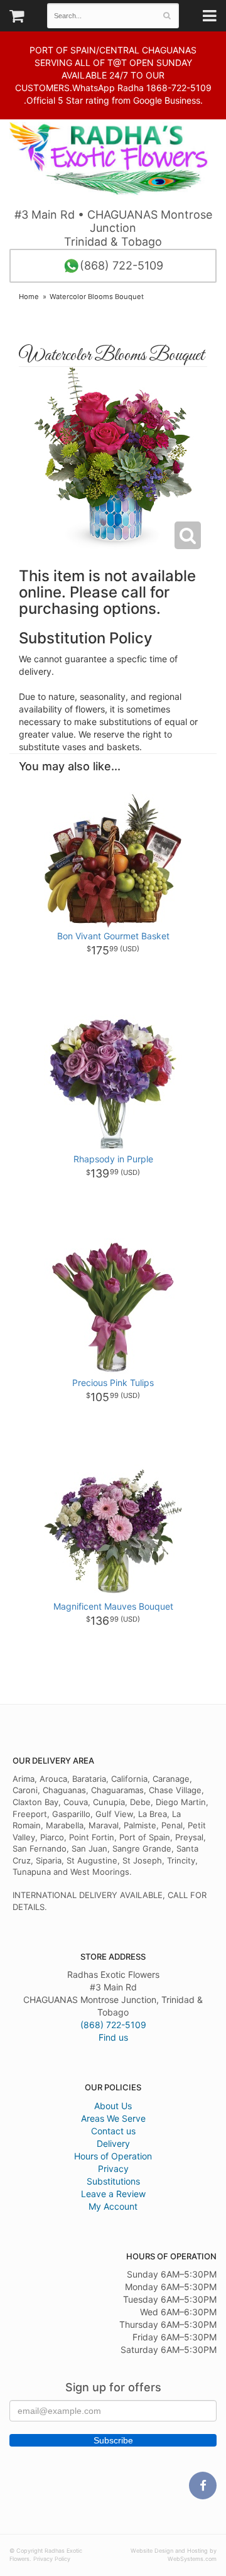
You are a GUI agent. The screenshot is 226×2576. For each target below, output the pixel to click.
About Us (113, 2106)
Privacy (113, 2169)
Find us (113, 2037)
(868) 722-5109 (121, 265)
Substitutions (113, 2181)
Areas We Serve (113, 2118)
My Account (113, 2206)
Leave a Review (113, 2194)
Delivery (113, 2143)
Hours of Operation (113, 2156)
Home (29, 297)
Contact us (113, 2131)
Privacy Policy (52, 2559)
